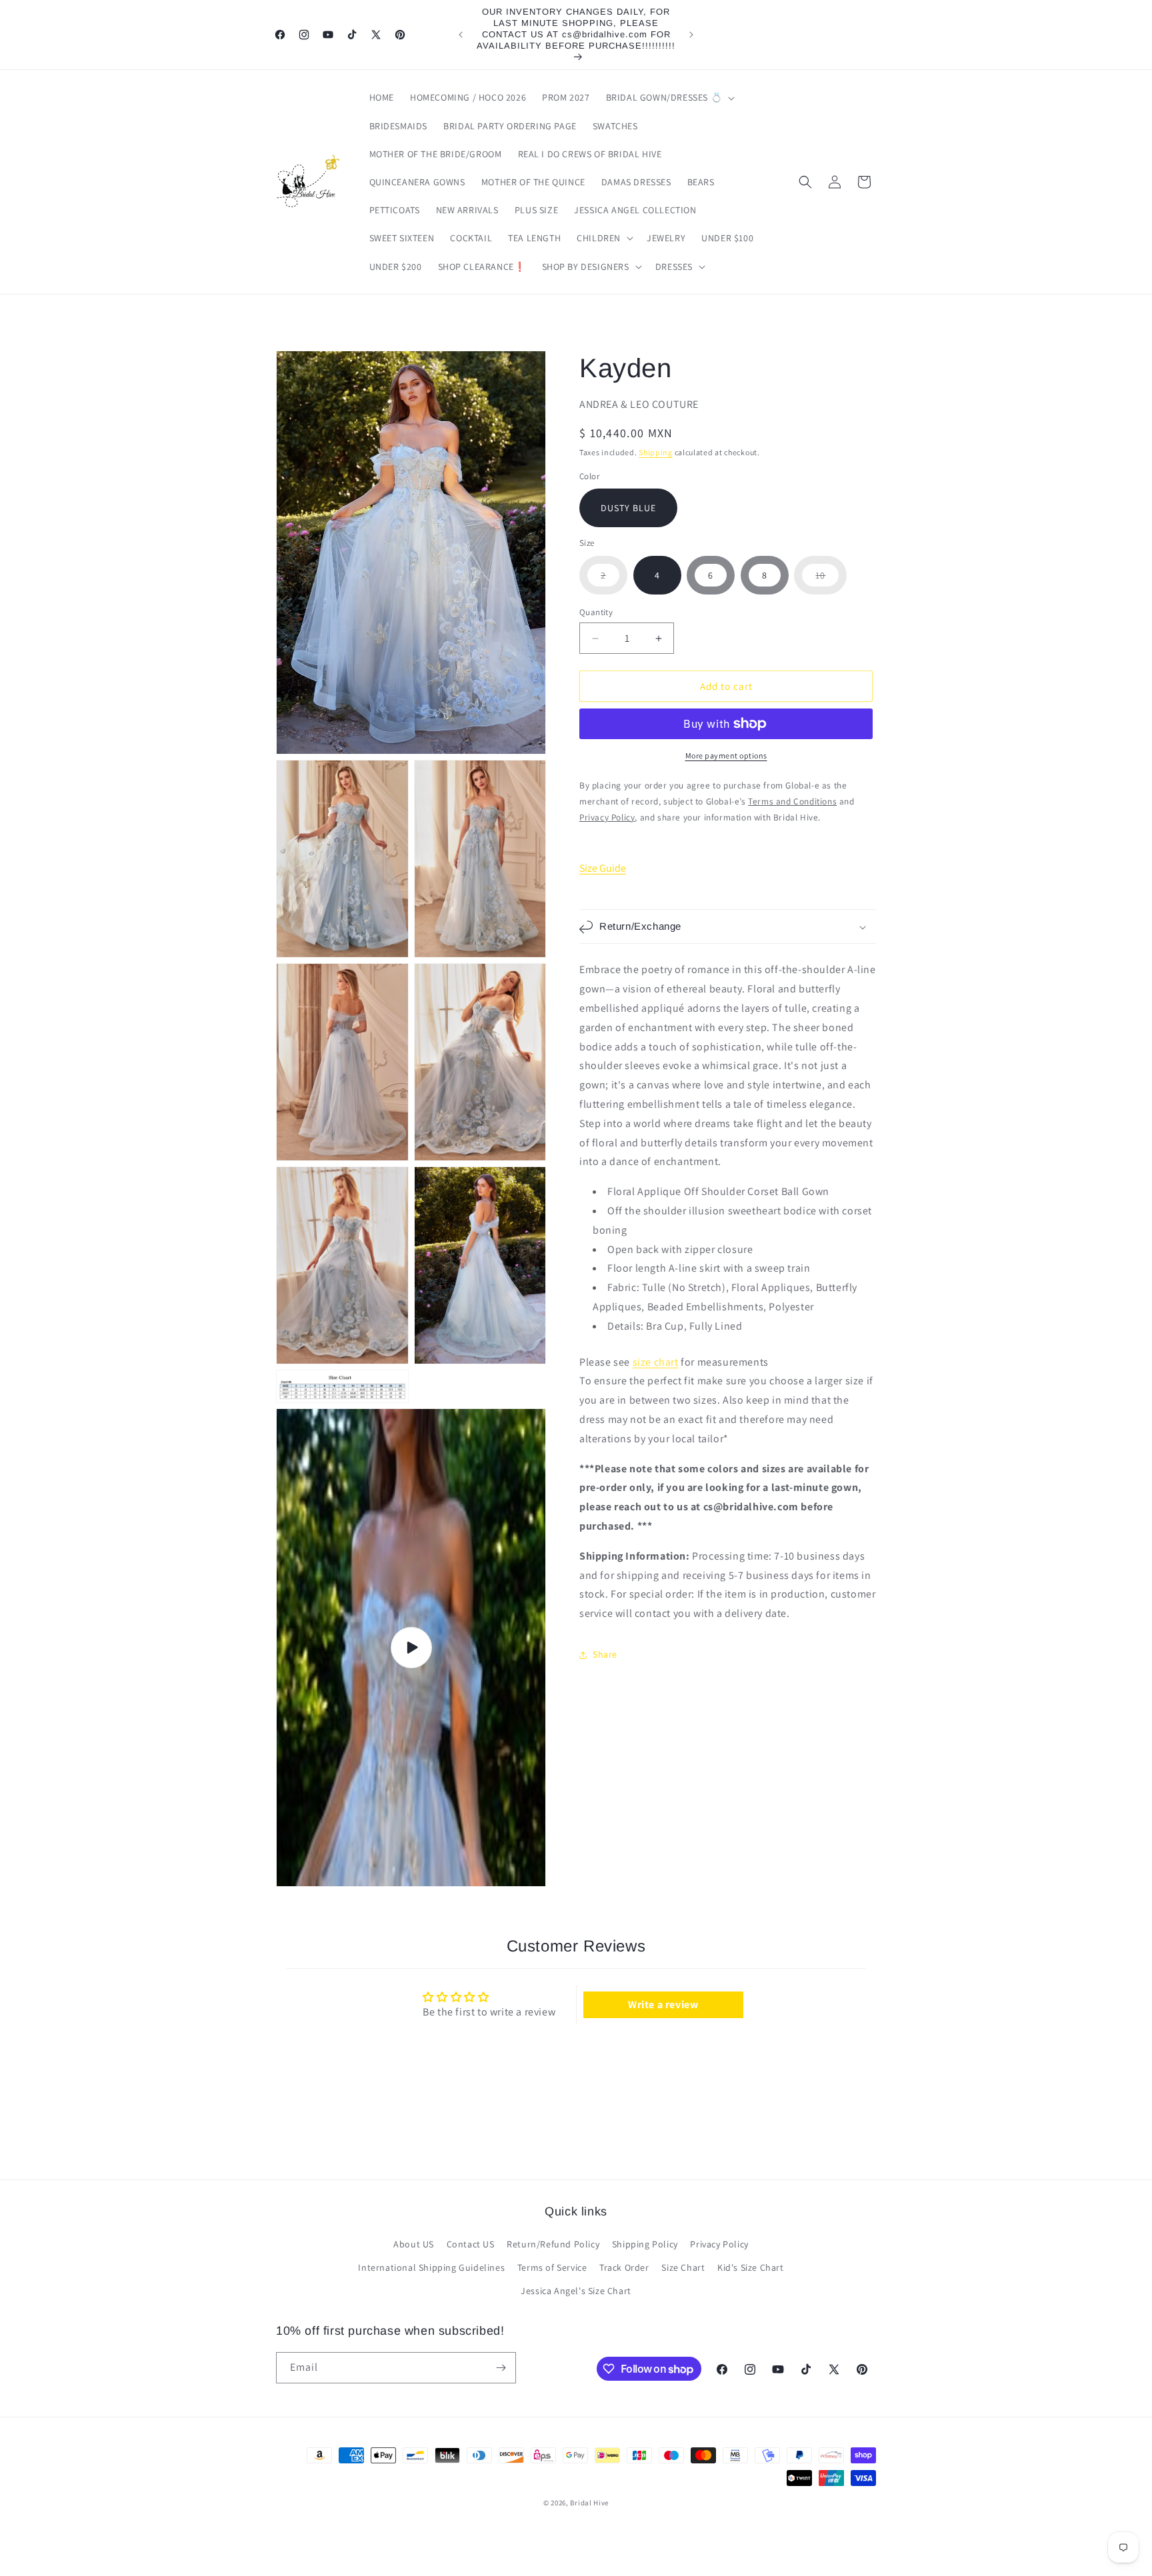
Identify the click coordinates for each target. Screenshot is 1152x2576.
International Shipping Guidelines (431, 2267)
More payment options (726, 755)
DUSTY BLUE (628, 508)
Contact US (471, 2244)
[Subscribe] (501, 2368)
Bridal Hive (589, 2503)
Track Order (624, 2267)
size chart (656, 1362)
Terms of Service (552, 2267)
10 (831, 582)
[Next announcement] (691, 35)
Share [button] (605, 1654)
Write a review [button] (663, 2004)
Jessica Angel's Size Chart (576, 2291)
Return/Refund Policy (553, 2244)
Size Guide (603, 868)
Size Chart (683, 2267)
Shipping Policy (645, 2244)
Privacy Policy (719, 2244)
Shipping (656, 453)
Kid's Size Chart (751, 2267)
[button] (669, 97)
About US (414, 2244)
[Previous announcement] (461, 35)
